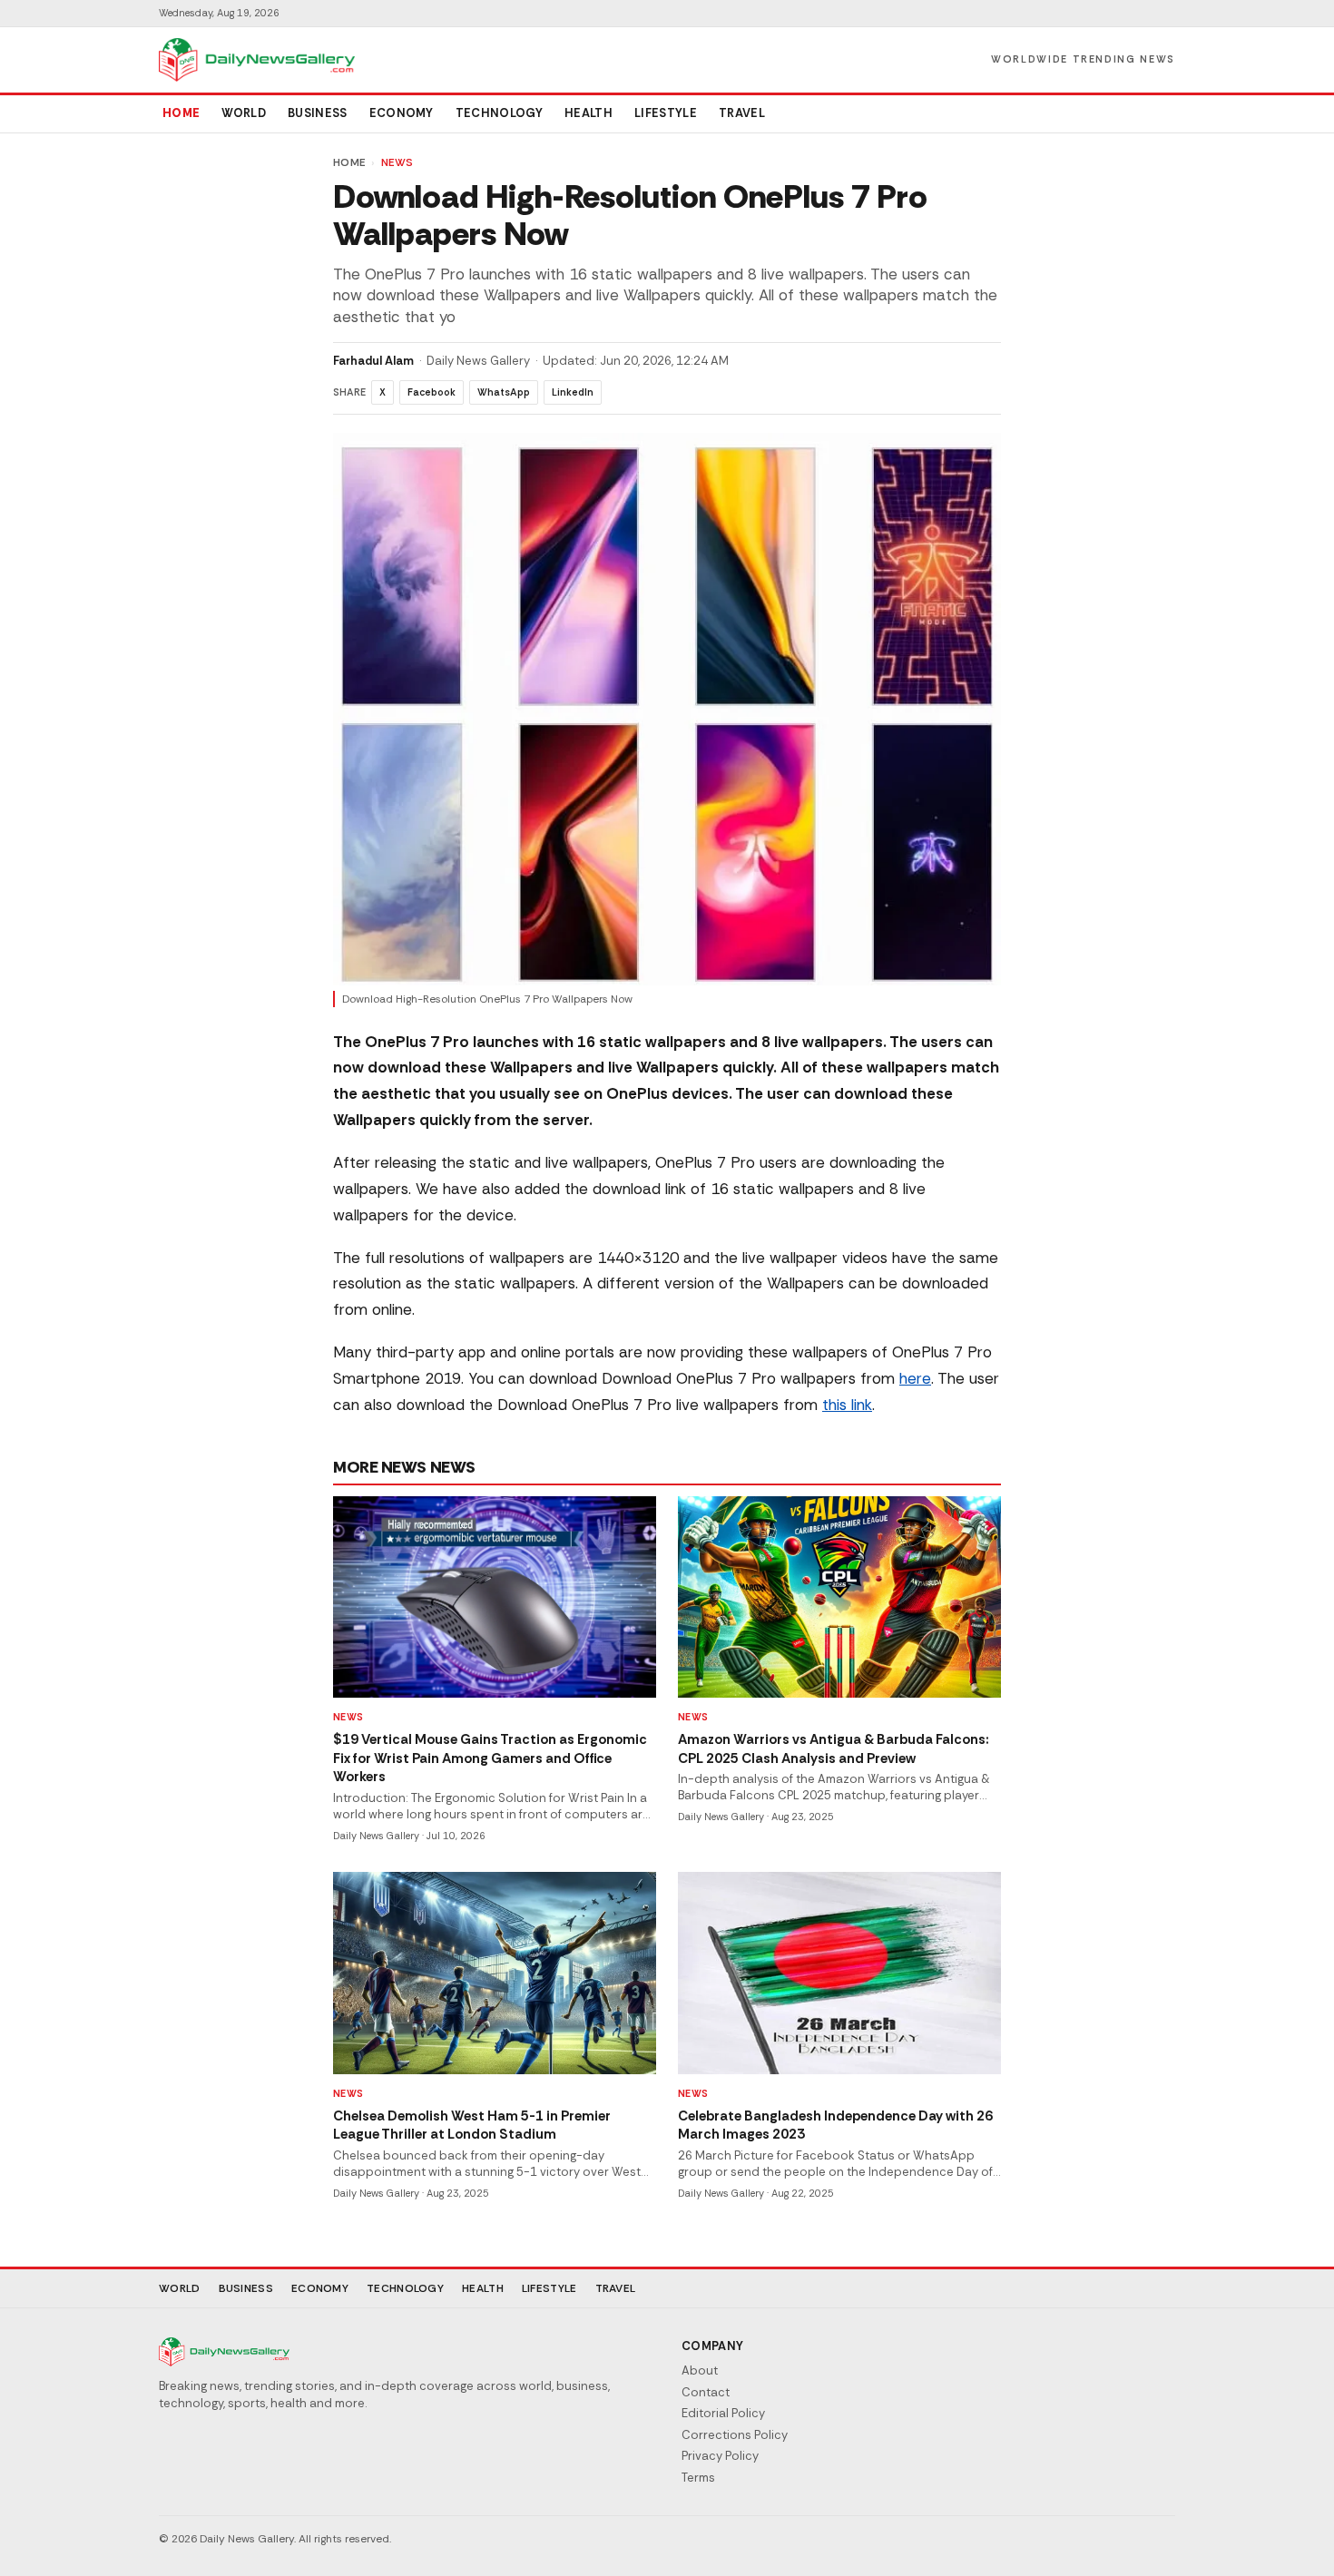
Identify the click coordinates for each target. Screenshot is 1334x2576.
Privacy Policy (720, 2456)
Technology (499, 113)
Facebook (432, 392)
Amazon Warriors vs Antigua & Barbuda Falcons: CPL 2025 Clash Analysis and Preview (834, 1749)
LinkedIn (573, 392)
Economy (402, 113)
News (397, 162)
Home (181, 113)
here (915, 1378)
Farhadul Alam (373, 361)
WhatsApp (504, 392)
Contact (706, 2392)
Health (589, 113)
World (244, 113)
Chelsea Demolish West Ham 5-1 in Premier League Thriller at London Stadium (472, 2125)
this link (847, 1405)
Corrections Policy (735, 2435)
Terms (698, 2478)
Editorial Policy (723, 2413)
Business (318, 113)
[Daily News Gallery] (257, 60)
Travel (742, 113)
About (700, 2370)
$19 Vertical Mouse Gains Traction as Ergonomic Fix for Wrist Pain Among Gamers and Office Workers (490, 1758)
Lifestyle (666, 113)
